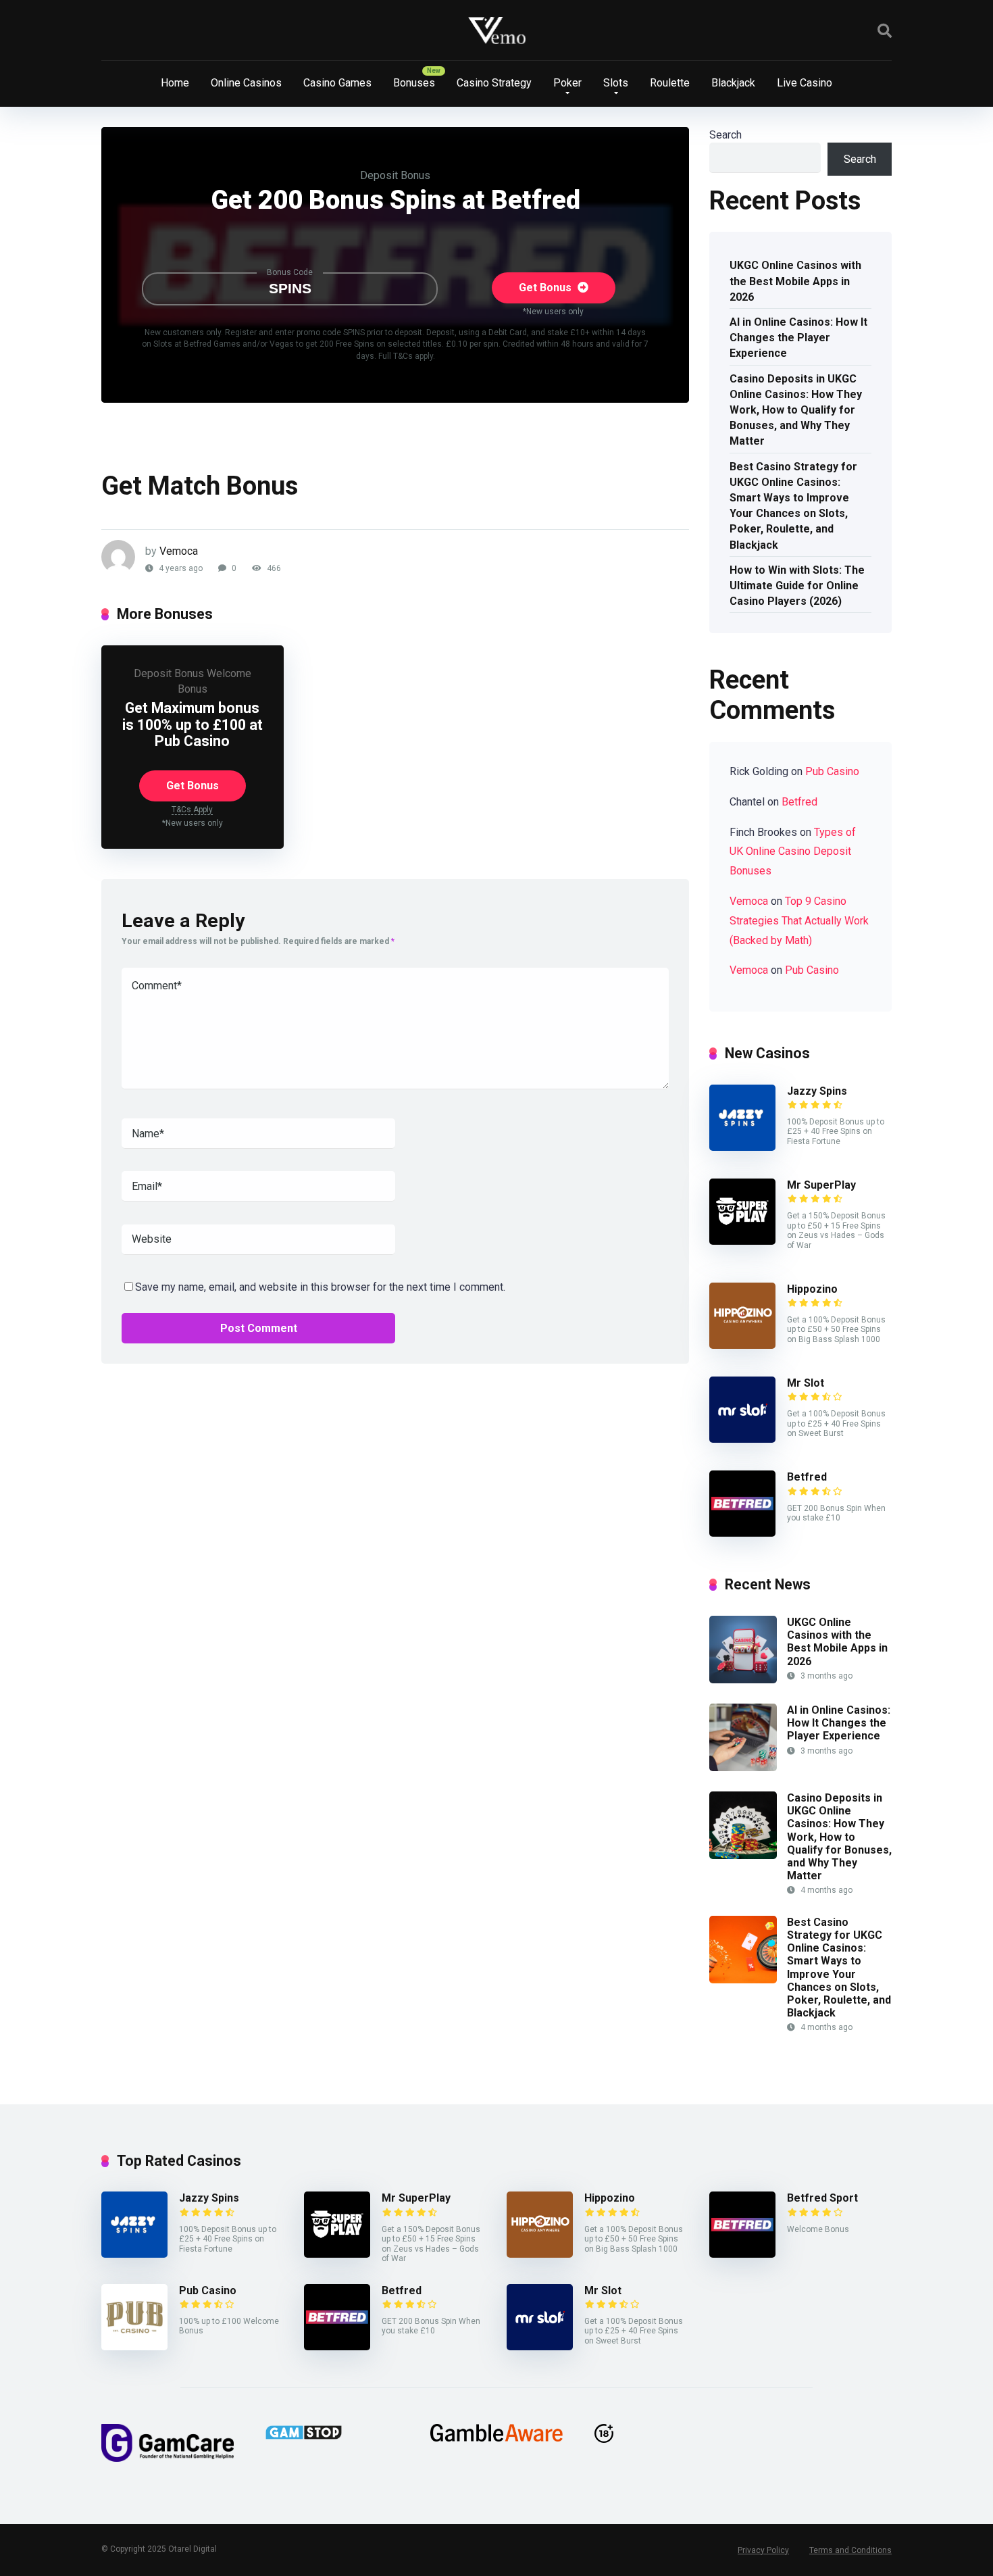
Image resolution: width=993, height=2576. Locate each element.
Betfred (799, 802)
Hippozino (812, 1289)
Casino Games (337, 83)
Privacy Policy (763, 2550)
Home (175, 83)
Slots (616, 83)
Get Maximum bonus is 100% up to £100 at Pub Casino (193, 724)
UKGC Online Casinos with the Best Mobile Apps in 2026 (795, 281)
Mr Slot (806, 1383)
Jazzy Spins (817, 1091)
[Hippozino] (742, 1345)
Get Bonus (546, 288)
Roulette (670, 83)
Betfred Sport (822, 2198)
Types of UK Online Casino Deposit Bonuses (793, 852)
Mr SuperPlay (821, 1185)
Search (725, 135)
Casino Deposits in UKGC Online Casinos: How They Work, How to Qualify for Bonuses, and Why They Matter (796, 410)
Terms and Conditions (850, 2550)
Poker (567, 83)
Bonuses (414, 83)
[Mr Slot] (742, 1439)
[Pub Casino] (134, 2347)
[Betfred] (742, 1533)
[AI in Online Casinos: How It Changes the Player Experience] (743, 1767)
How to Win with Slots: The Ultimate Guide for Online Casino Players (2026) (797, 586)
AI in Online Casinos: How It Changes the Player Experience (798, 338)
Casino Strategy (494, 83)
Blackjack (733, 83)
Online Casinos (246, 83)
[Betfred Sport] (742, 2254)
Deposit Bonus (395, 175)
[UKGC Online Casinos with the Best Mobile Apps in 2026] (743, 1680)
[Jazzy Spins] (742, 1147)
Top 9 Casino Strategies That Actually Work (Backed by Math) (799, 921)
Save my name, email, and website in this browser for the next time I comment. (320, 1287)
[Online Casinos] (497, 30)
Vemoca (179, 551)
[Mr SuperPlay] (742, 1241)
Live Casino (805, 83)
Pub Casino (832, 771)
